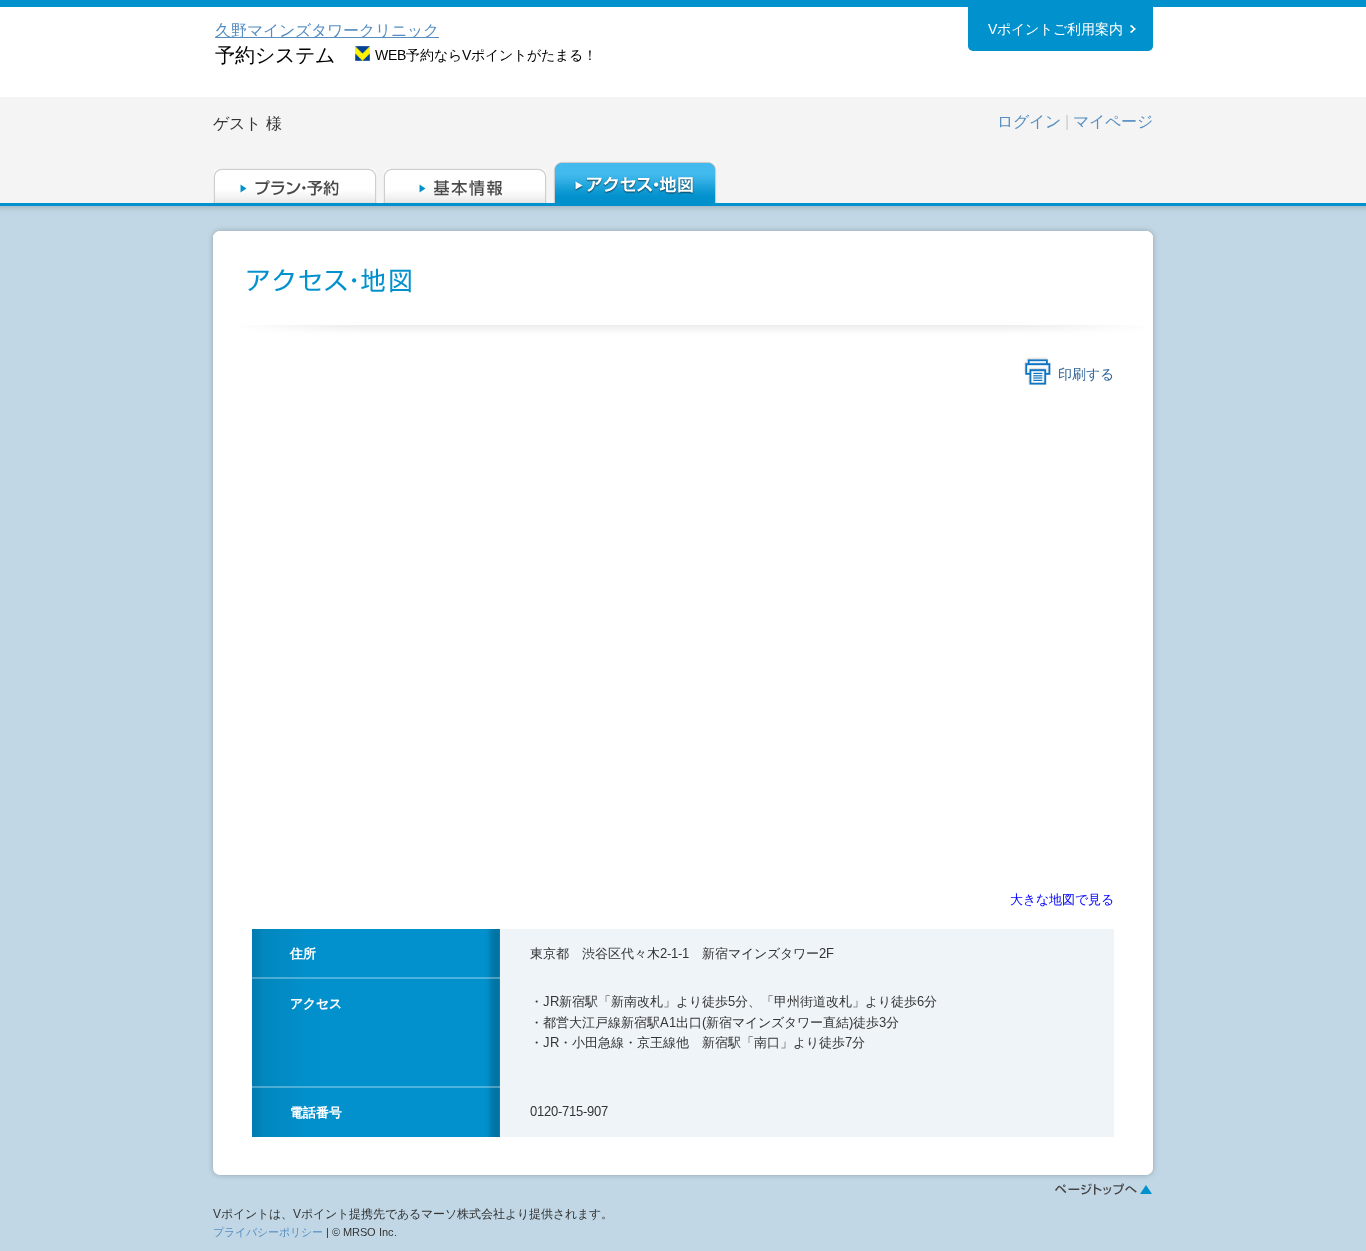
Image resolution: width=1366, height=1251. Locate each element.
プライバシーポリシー (268, 1232)
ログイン (1029, 121)
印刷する (1086, 374)
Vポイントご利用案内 (1055, 29)
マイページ (1113, 121)
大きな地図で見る (1062, 899)
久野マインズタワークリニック (327, 30)
